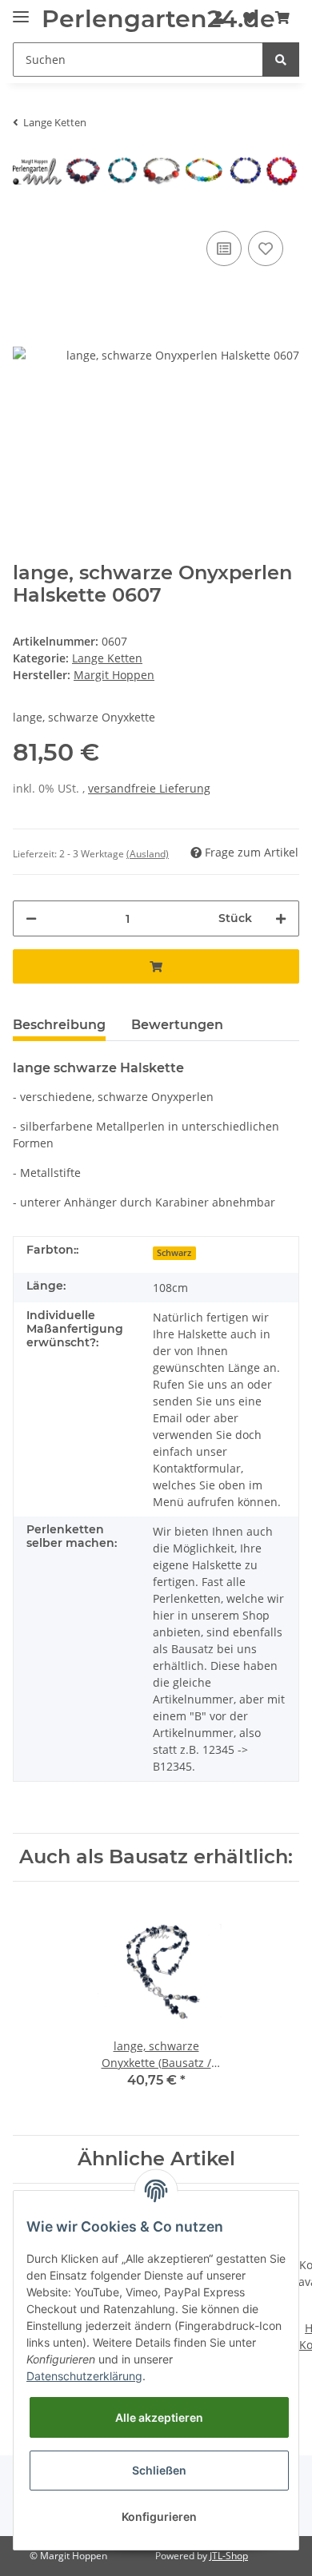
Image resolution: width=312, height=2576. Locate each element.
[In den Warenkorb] (156, 966)
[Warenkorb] (282, 18)
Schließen (159, 2470)
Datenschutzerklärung (84, 2376)
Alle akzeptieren (159, 2417)
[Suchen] (281, 60)
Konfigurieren (159, 2516)
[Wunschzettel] (250, 18)
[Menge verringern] (31, 918)
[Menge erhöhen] (281, 918)
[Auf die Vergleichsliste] (224, 248)
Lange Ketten (107, 658)
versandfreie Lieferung (149, 788)
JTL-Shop (229, 2556)
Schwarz (174, 1253)
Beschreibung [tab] (59, 1025)
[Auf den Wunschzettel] (266, 248)
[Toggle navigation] (21, 10)
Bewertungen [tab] (177, 1025)
